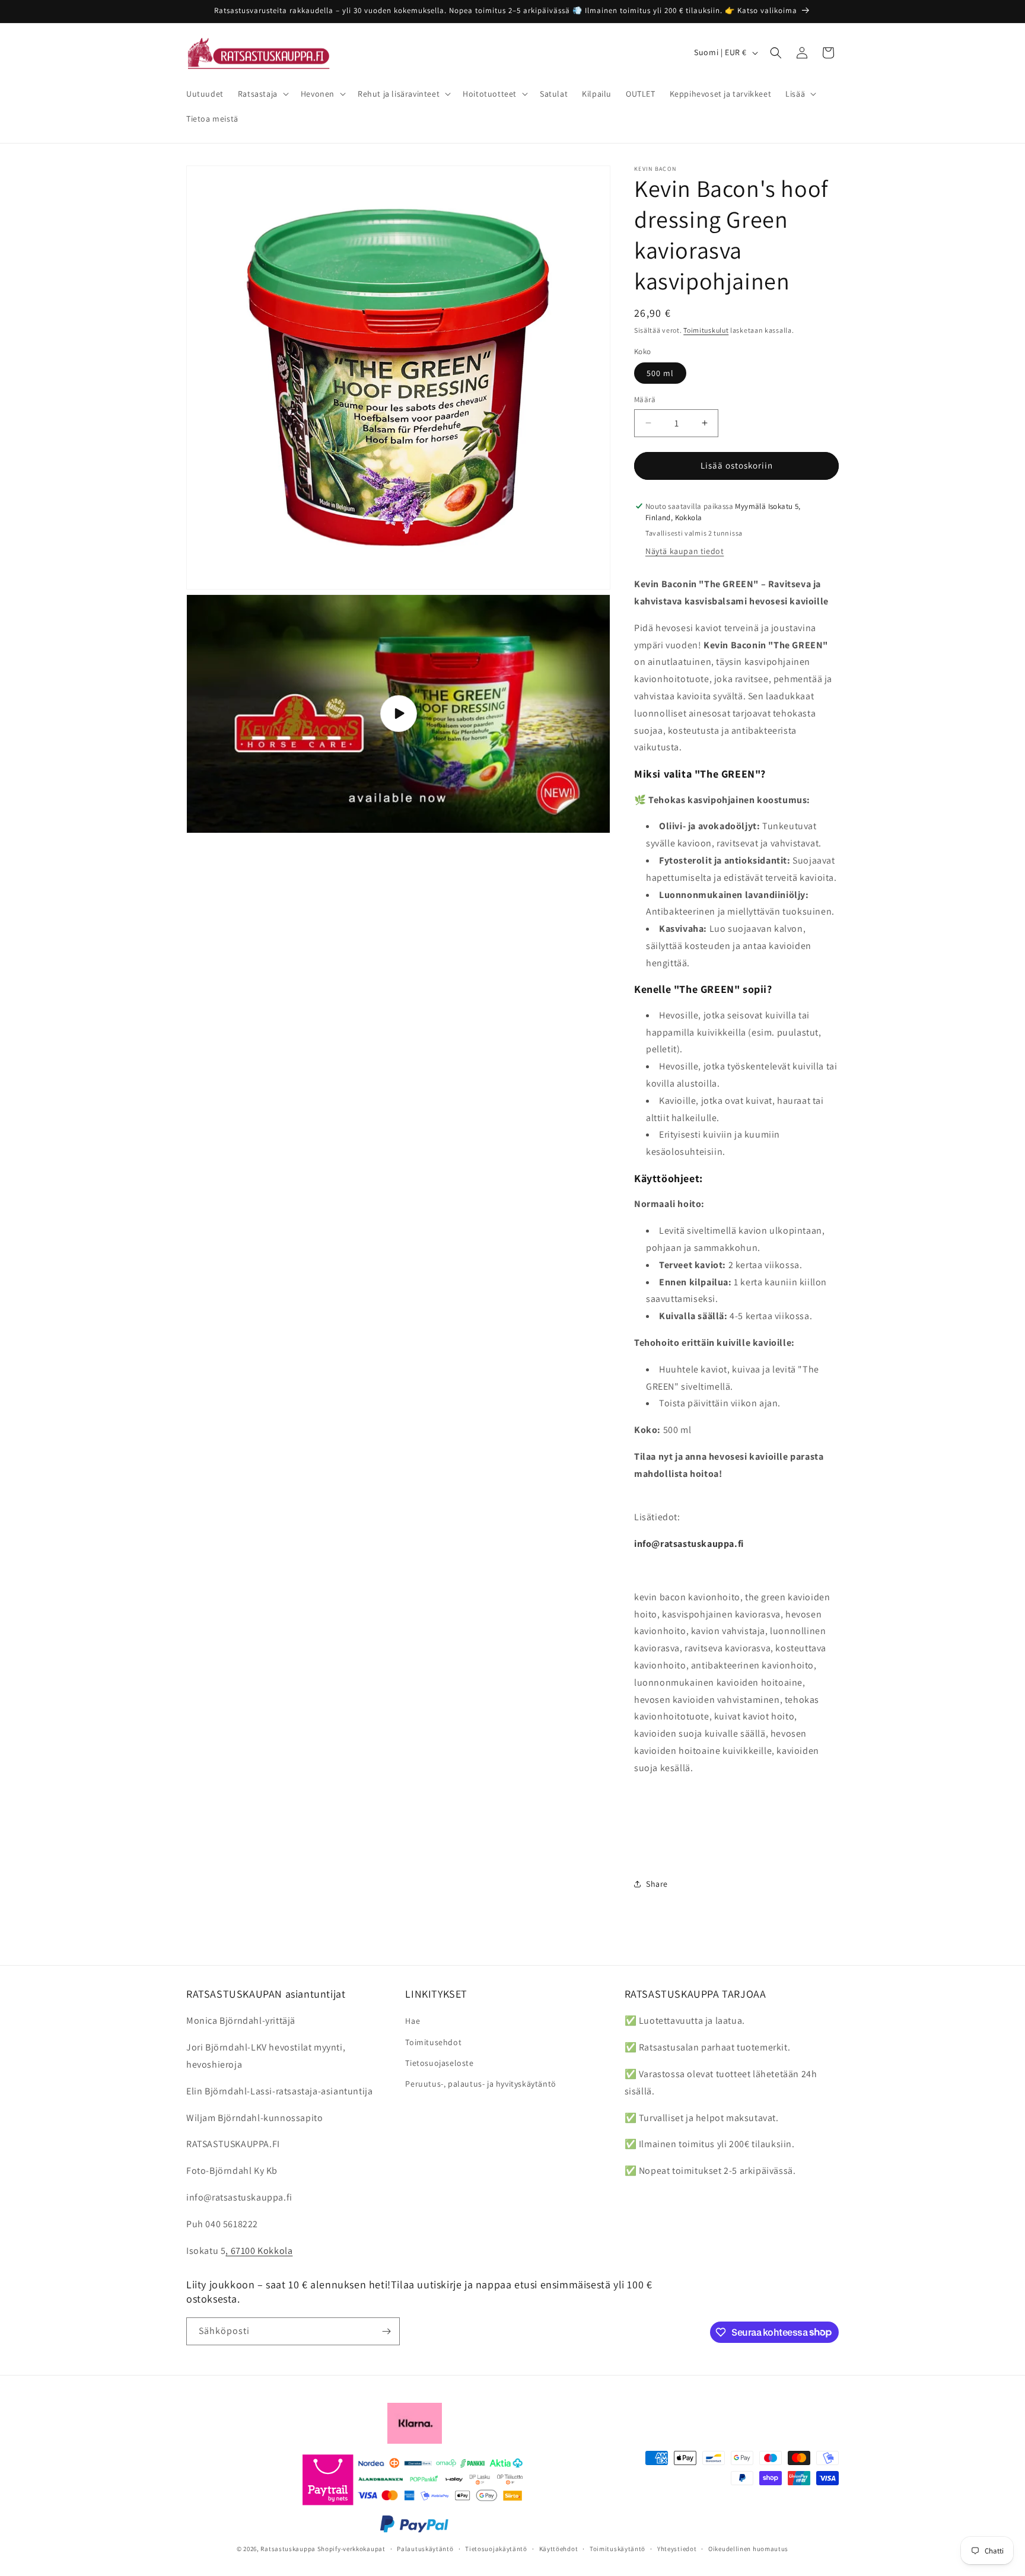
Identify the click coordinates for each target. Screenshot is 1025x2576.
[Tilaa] (386, 2331)
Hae (413, 2021)
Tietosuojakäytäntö (496, 2548)
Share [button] (657, 1884)
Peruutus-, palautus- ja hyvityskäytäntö (480, 2084)
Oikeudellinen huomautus (748, 2548)
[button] (262, 94)
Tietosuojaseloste (439, 2063)
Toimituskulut (706, 330)
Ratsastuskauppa (288, 2549)
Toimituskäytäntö (617, 2548)
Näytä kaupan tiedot (685, 551)
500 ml (660, 373)
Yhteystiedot (677, 2548)
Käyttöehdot (559, 2548)
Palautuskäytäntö (425, 2548)
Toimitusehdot (433, 2042)
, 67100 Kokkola (259, 2251)
